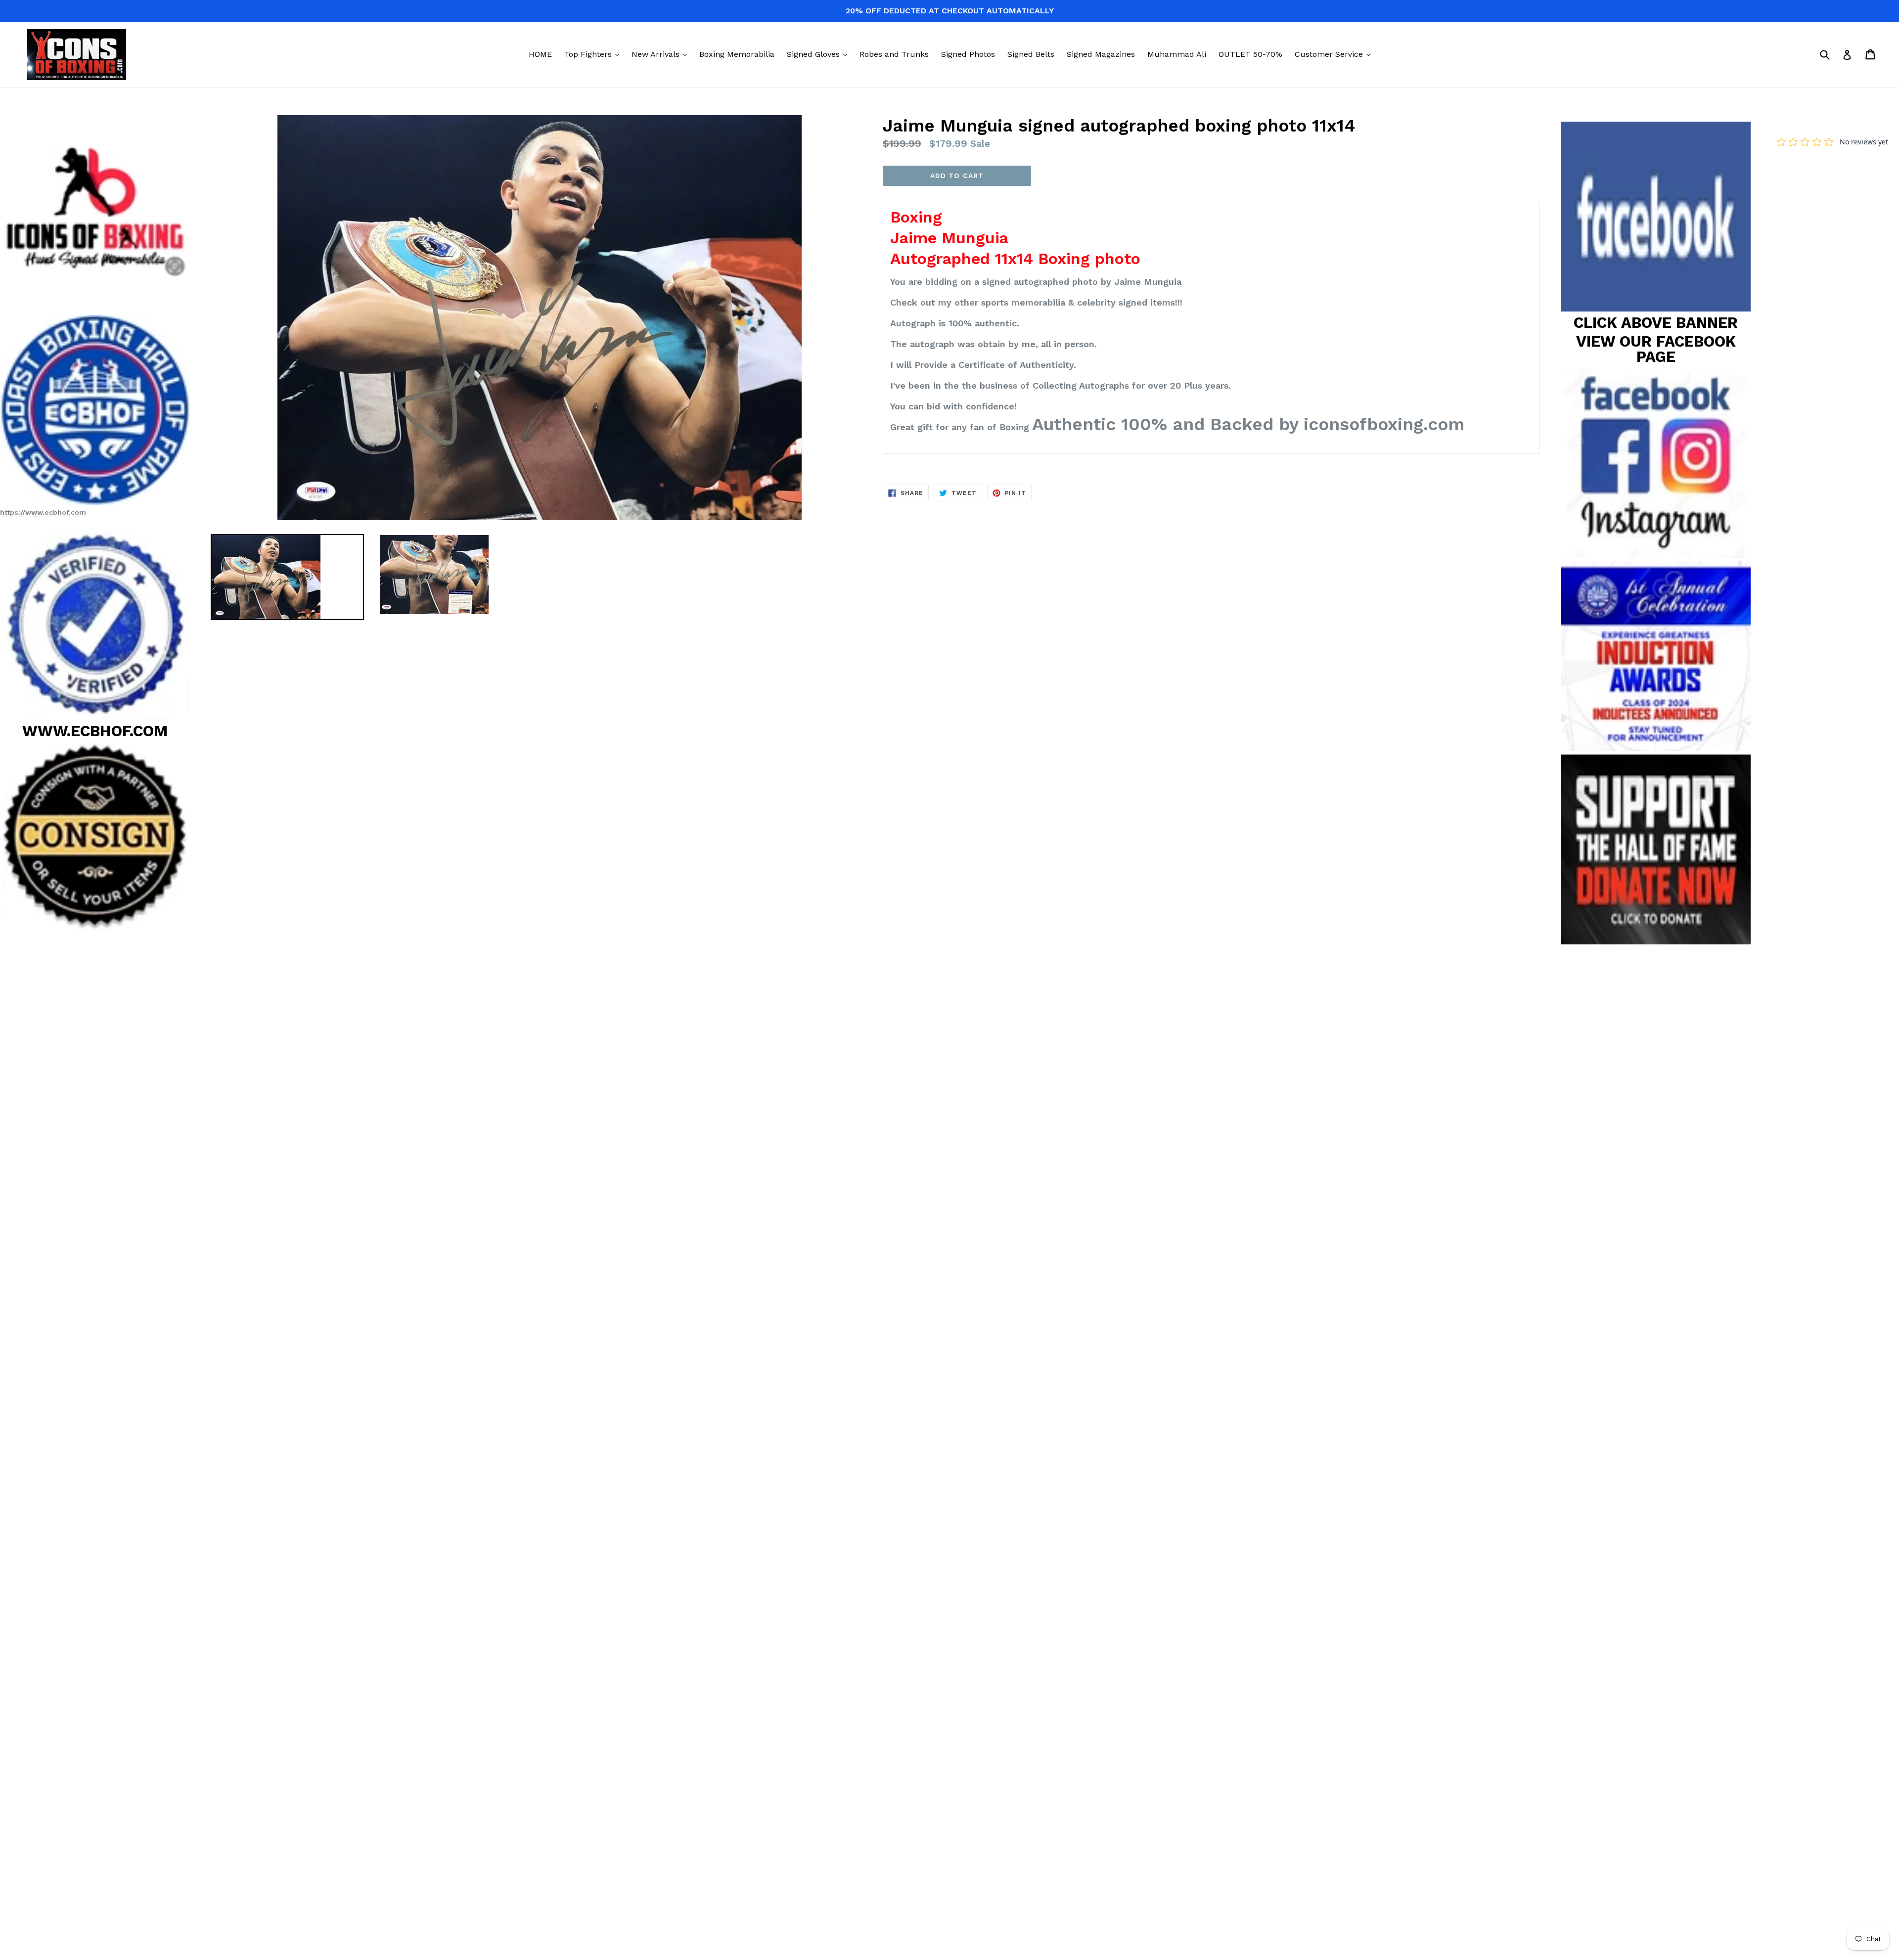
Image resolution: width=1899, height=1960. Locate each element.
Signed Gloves (819, 54)
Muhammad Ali (1177, 54)
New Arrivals (662, 54)
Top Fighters (594, 54)
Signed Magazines (1101, 54)
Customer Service (1335, 54)
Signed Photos (968, 54)
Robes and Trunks (894, 54)
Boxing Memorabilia (737, 54)
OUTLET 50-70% (1250, 54)
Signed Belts (1031, 54)
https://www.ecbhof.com (43, 512)
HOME (540, 54)
